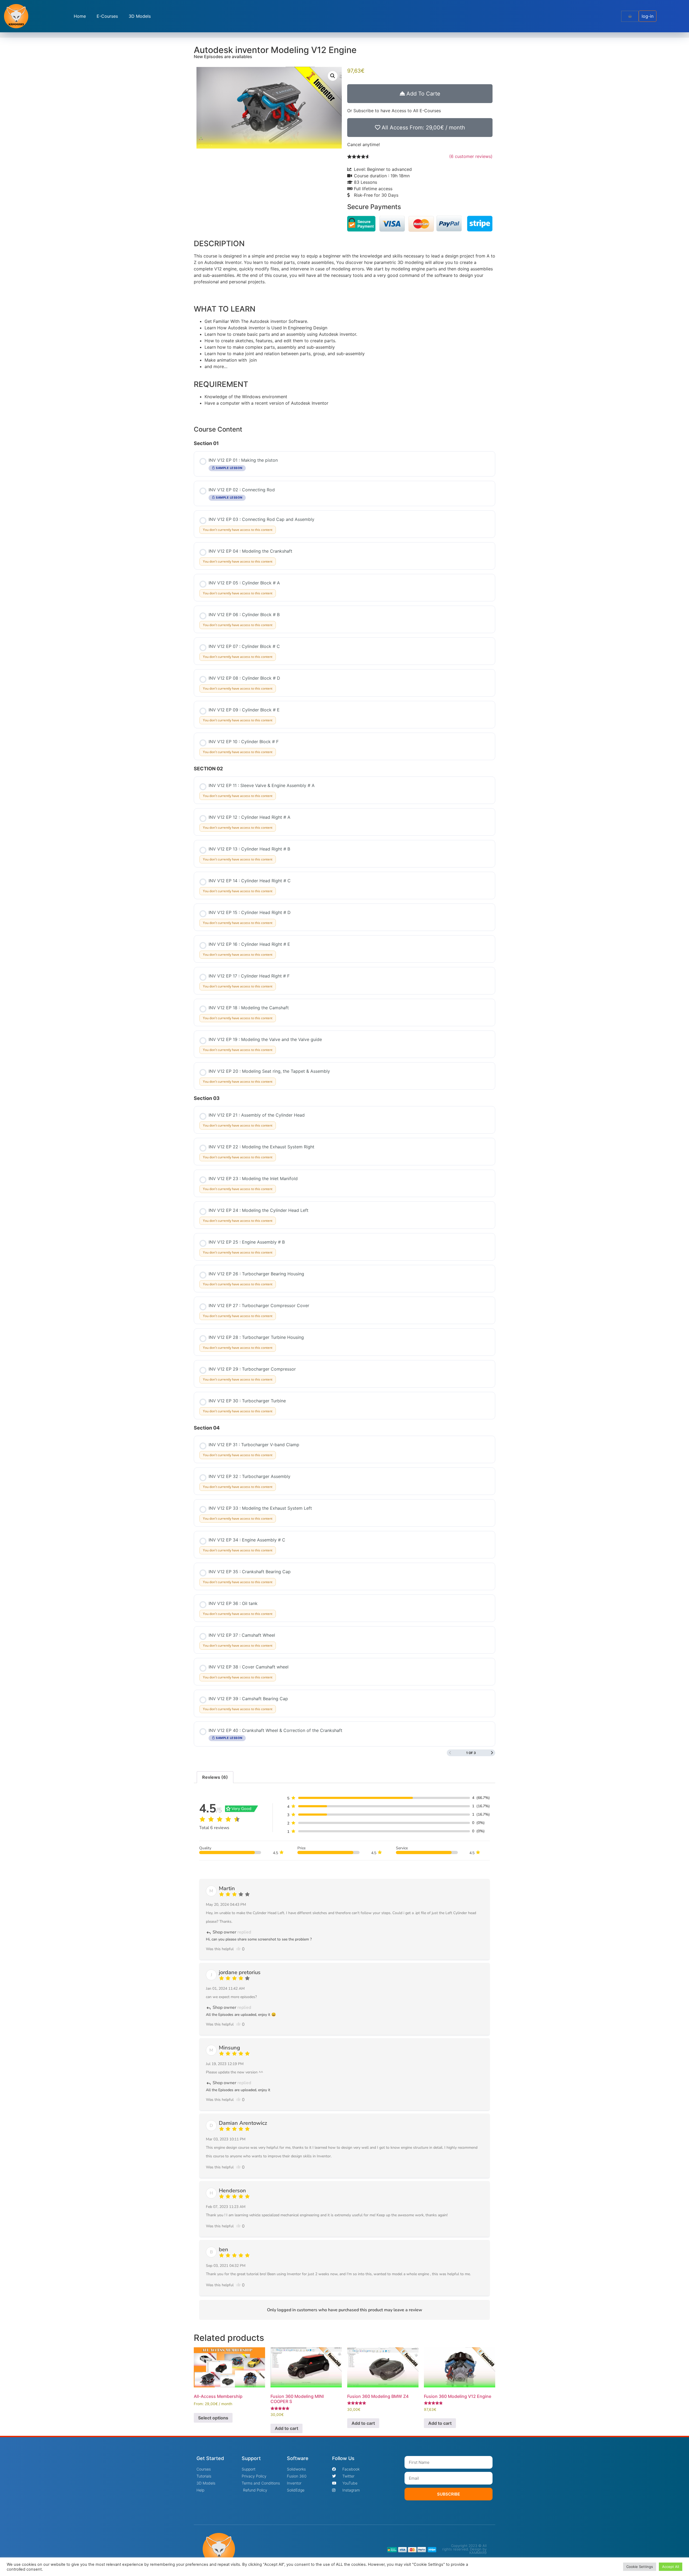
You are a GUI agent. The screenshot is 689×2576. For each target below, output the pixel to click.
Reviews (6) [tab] (215, 1777)
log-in (648, 16)
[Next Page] (492, 1753)
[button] (333, 76)
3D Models (140, 16)
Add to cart (287, 2428)
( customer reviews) (471, 156)
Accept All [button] (671, 2567)
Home (80, 16)
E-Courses (107, 16)
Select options (213, 2418)
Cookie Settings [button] (640, 2567)
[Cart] (630, 16)
